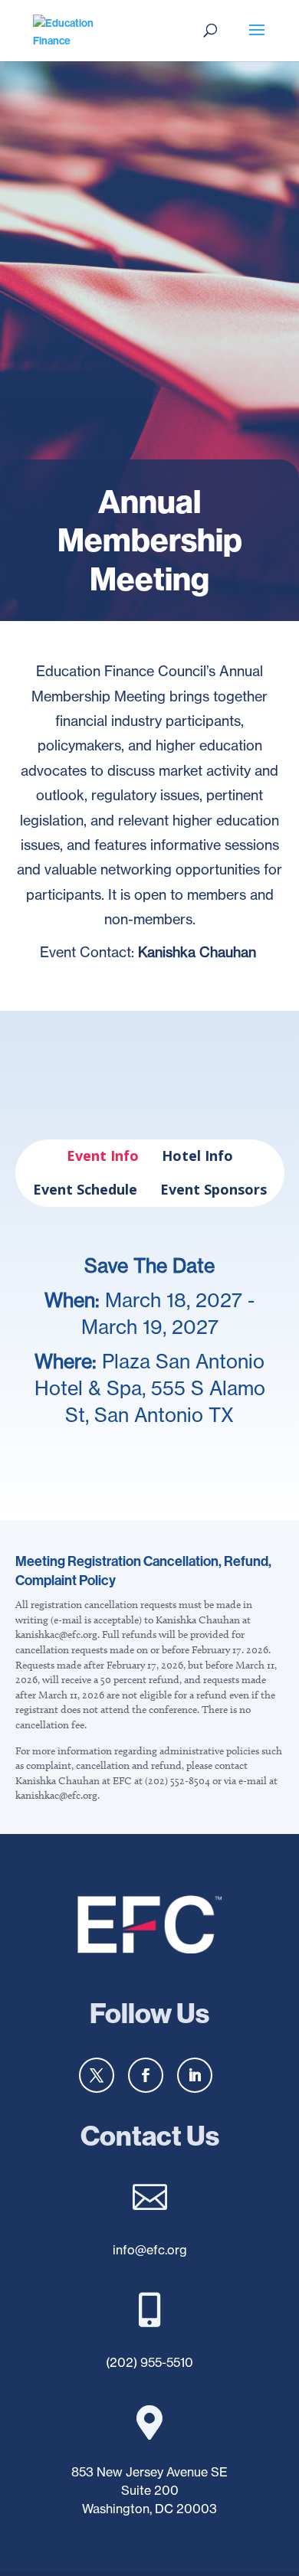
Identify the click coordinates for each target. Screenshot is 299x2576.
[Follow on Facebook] (146, 2075)
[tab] (103, 1156)
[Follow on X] (97, 2075)
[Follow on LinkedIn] (195, 2075)
